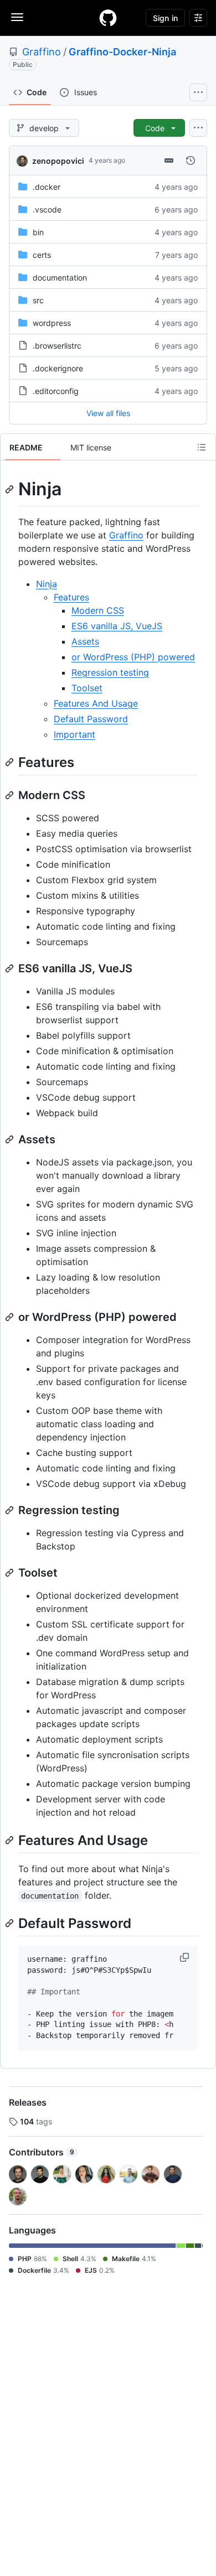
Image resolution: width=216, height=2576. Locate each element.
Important (74, 734)
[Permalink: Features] (11, 762)
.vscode (47, 209)
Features (71, 597)
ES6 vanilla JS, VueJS (117, 626)
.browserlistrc (57, 346)
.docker (47, 187)
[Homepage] (108, 18)
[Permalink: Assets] (11, 1139)
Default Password (91, 719)
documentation (60, 278)
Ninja (47, 584)
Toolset (87, 688)
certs (42, 255)
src (38, 300)
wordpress (52, 323)
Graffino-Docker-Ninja (122, 52)
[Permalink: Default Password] (11, 1923)
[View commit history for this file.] (191, 160)
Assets (85, 641)
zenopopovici (58, 161)
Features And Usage (96, 703)
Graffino (42, 52)
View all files (108, 413)
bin (38, 232)
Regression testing (110, 672)
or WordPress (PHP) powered (133, 657)
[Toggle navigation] (17, 17)
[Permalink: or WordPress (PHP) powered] (11, 1317)
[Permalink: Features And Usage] (11, 1840)
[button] (186, 1957)
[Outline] (202, 447)
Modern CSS (98, 610)
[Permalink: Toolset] (11, 1573)
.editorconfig (56, 391)
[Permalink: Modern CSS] (11, 795)
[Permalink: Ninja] (11, 489)
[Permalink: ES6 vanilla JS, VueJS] (11, 968)
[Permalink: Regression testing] (11, 1510)
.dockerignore (58, 368)
